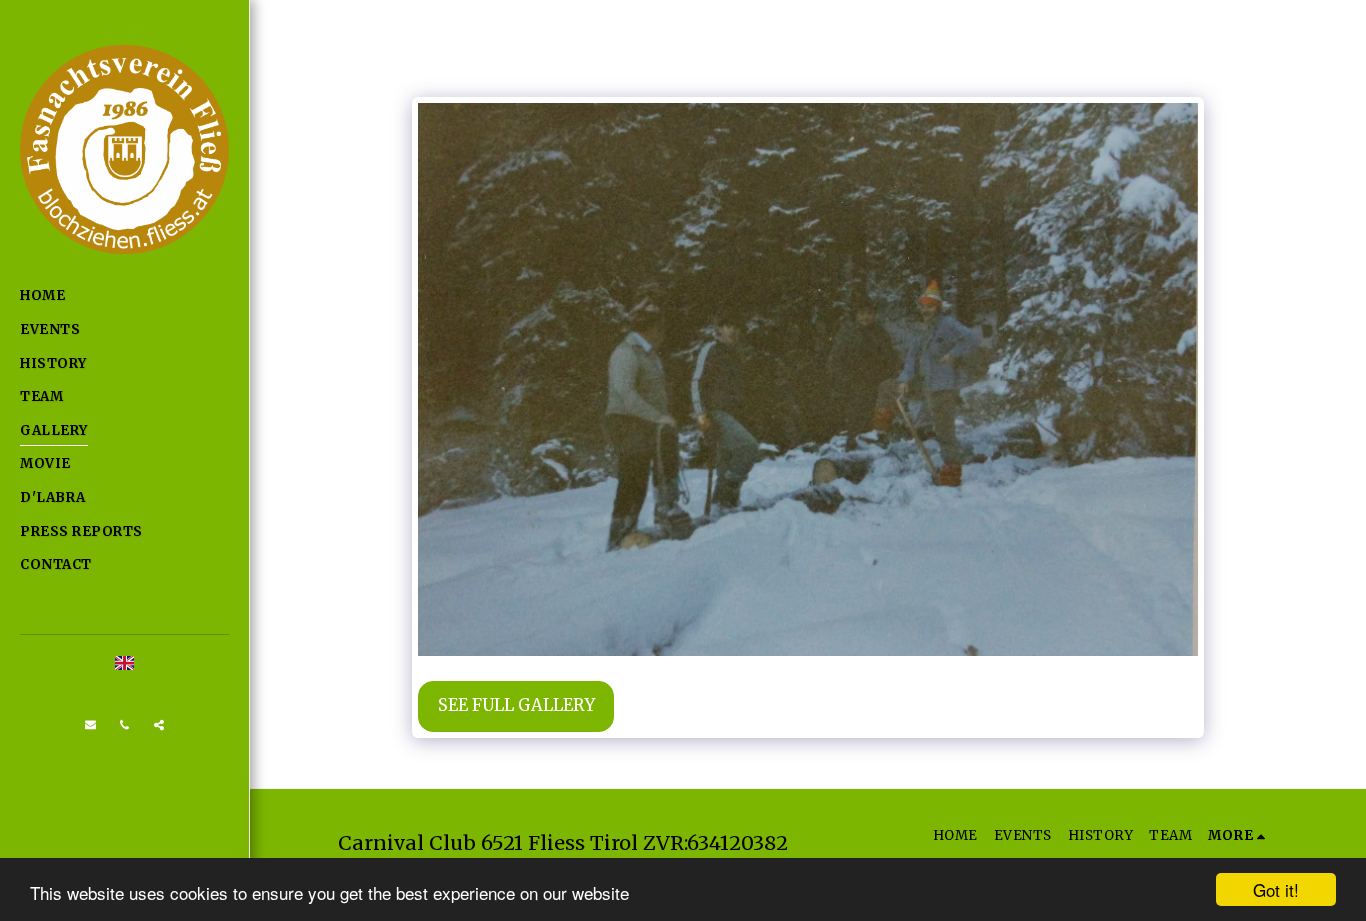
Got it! (1276, 889)
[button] (91, 725)
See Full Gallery (516, 705)
